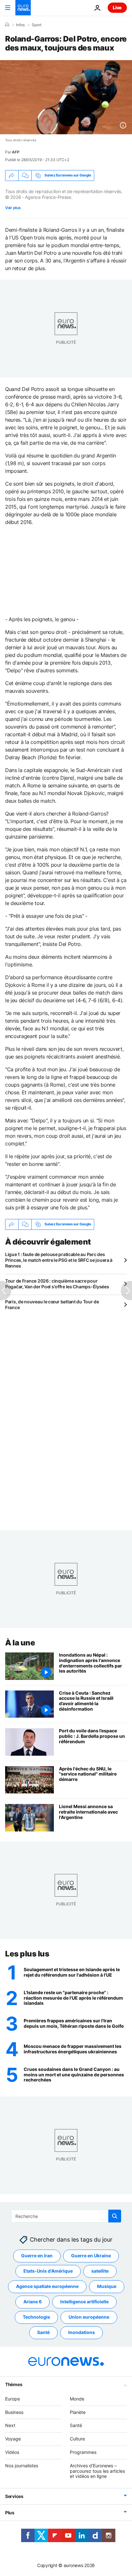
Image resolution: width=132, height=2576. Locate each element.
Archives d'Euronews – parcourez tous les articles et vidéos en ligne (97, 2471)
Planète (78, 2412)
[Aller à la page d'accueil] (23, 8)
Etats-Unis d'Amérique (48, 2271)
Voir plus (13, 208)
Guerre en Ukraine (91, 2256)
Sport (37, 25)
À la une (20, 1643)
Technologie (36, 2317)
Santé (43, 2332)
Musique (107, 2286)
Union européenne (89, 2317)
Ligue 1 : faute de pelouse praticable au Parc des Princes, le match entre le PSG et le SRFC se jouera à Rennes (59, 1260)
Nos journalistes (22, 2466)
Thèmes (14, 2384)
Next (10, 2425)
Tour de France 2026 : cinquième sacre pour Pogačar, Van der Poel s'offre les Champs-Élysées (57, 1284)
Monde (77, 2399)
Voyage (13, 2439)
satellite (100, 2271)
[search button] (115, 2216)
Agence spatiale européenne (47, 2286)
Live (117, 8)
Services (14, 2496)
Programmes (83, 2452)
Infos (20, 25)
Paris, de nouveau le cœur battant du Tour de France (52, 1304)
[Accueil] (7, 25)
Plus (10, 2513)
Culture (77, 2439)
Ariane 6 (33, 2302)
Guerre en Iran (37, 2256)
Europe (12, 2399)
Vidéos (12, 2452)
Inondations (82, 2332)
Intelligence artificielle (84, 2302)
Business (14, 2412)
